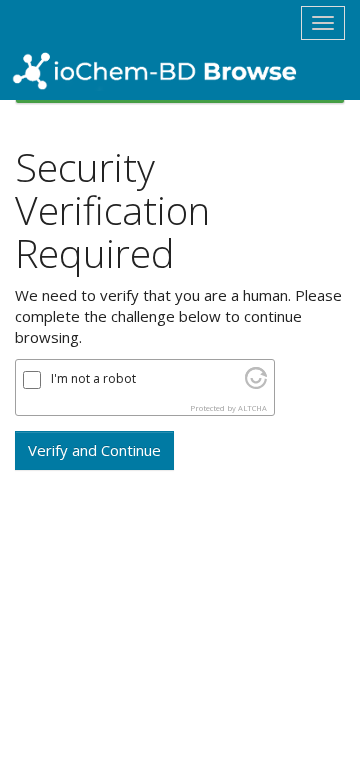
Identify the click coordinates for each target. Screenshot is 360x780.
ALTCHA (252, 408)
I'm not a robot (93, 379)
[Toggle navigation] (323, 23)
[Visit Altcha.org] (256, 383)
